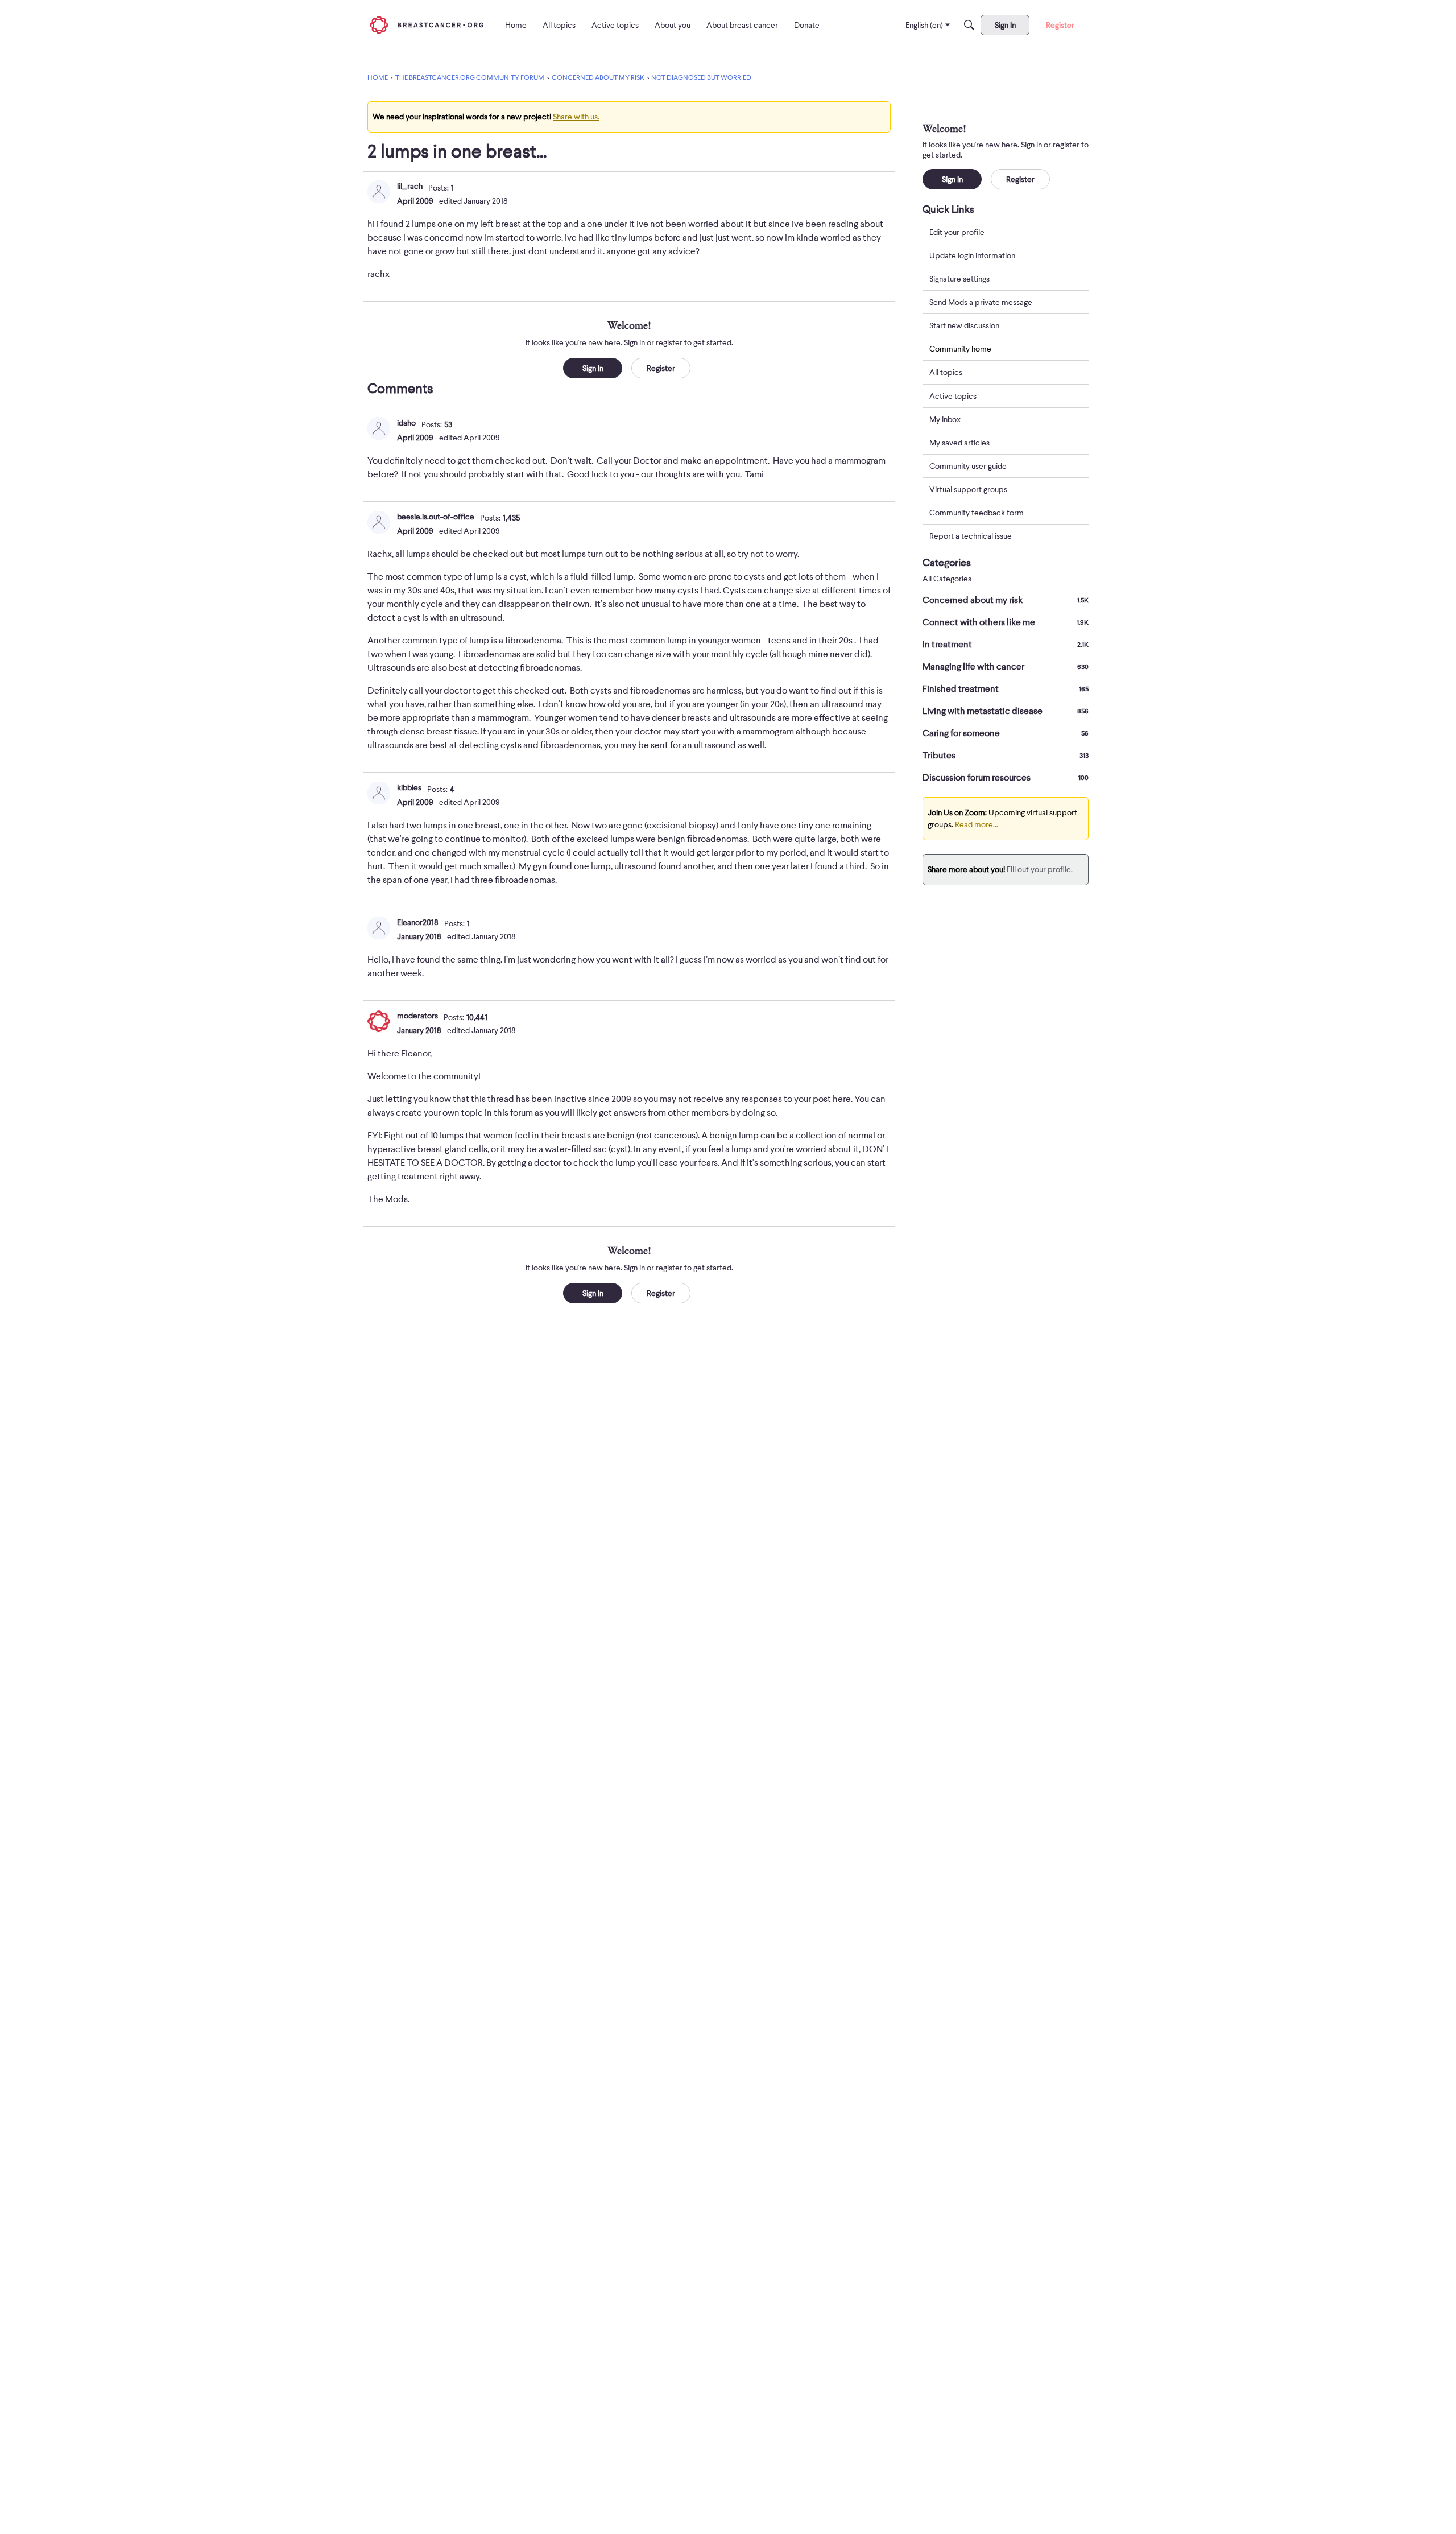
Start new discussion (964, 325)
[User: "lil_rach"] (379, 192)
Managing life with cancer (1006, 667)
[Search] (969, 25)
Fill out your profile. (1040, 869)
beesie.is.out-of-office (436, 517)
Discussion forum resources (1006, 778)
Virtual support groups (968, 489)
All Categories (947, 579)
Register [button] (661, 368)
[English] (427, 25)
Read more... (977, 824)
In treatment (1006, 645)
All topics (946, 373)
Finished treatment (1006, 689)
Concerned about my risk (1006, 600)
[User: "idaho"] (379, 428)
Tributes (1006, 756)
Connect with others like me (1006, 622)
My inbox (945, 419)
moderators (417, 1016)
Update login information (972, 255)
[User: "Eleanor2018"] (379, 928)
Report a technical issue (971, 536)
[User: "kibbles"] (379, 793)
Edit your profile (957, 232)
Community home (960, 349)
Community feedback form (977, 513)
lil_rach (410, 186)
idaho (406, 423)
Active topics (953, 396)
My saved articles (959, 443)
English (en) (924, 25)
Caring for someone (1006, 733)
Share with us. (576, 117)
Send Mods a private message (981, 302)
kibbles (409, 787)
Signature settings (959, 279)
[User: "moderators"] (379, 1021)
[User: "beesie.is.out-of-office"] (379, 522)
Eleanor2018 (418, 922)
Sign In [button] (593, 368)
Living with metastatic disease (1006, 711)
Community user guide (968, 466)
